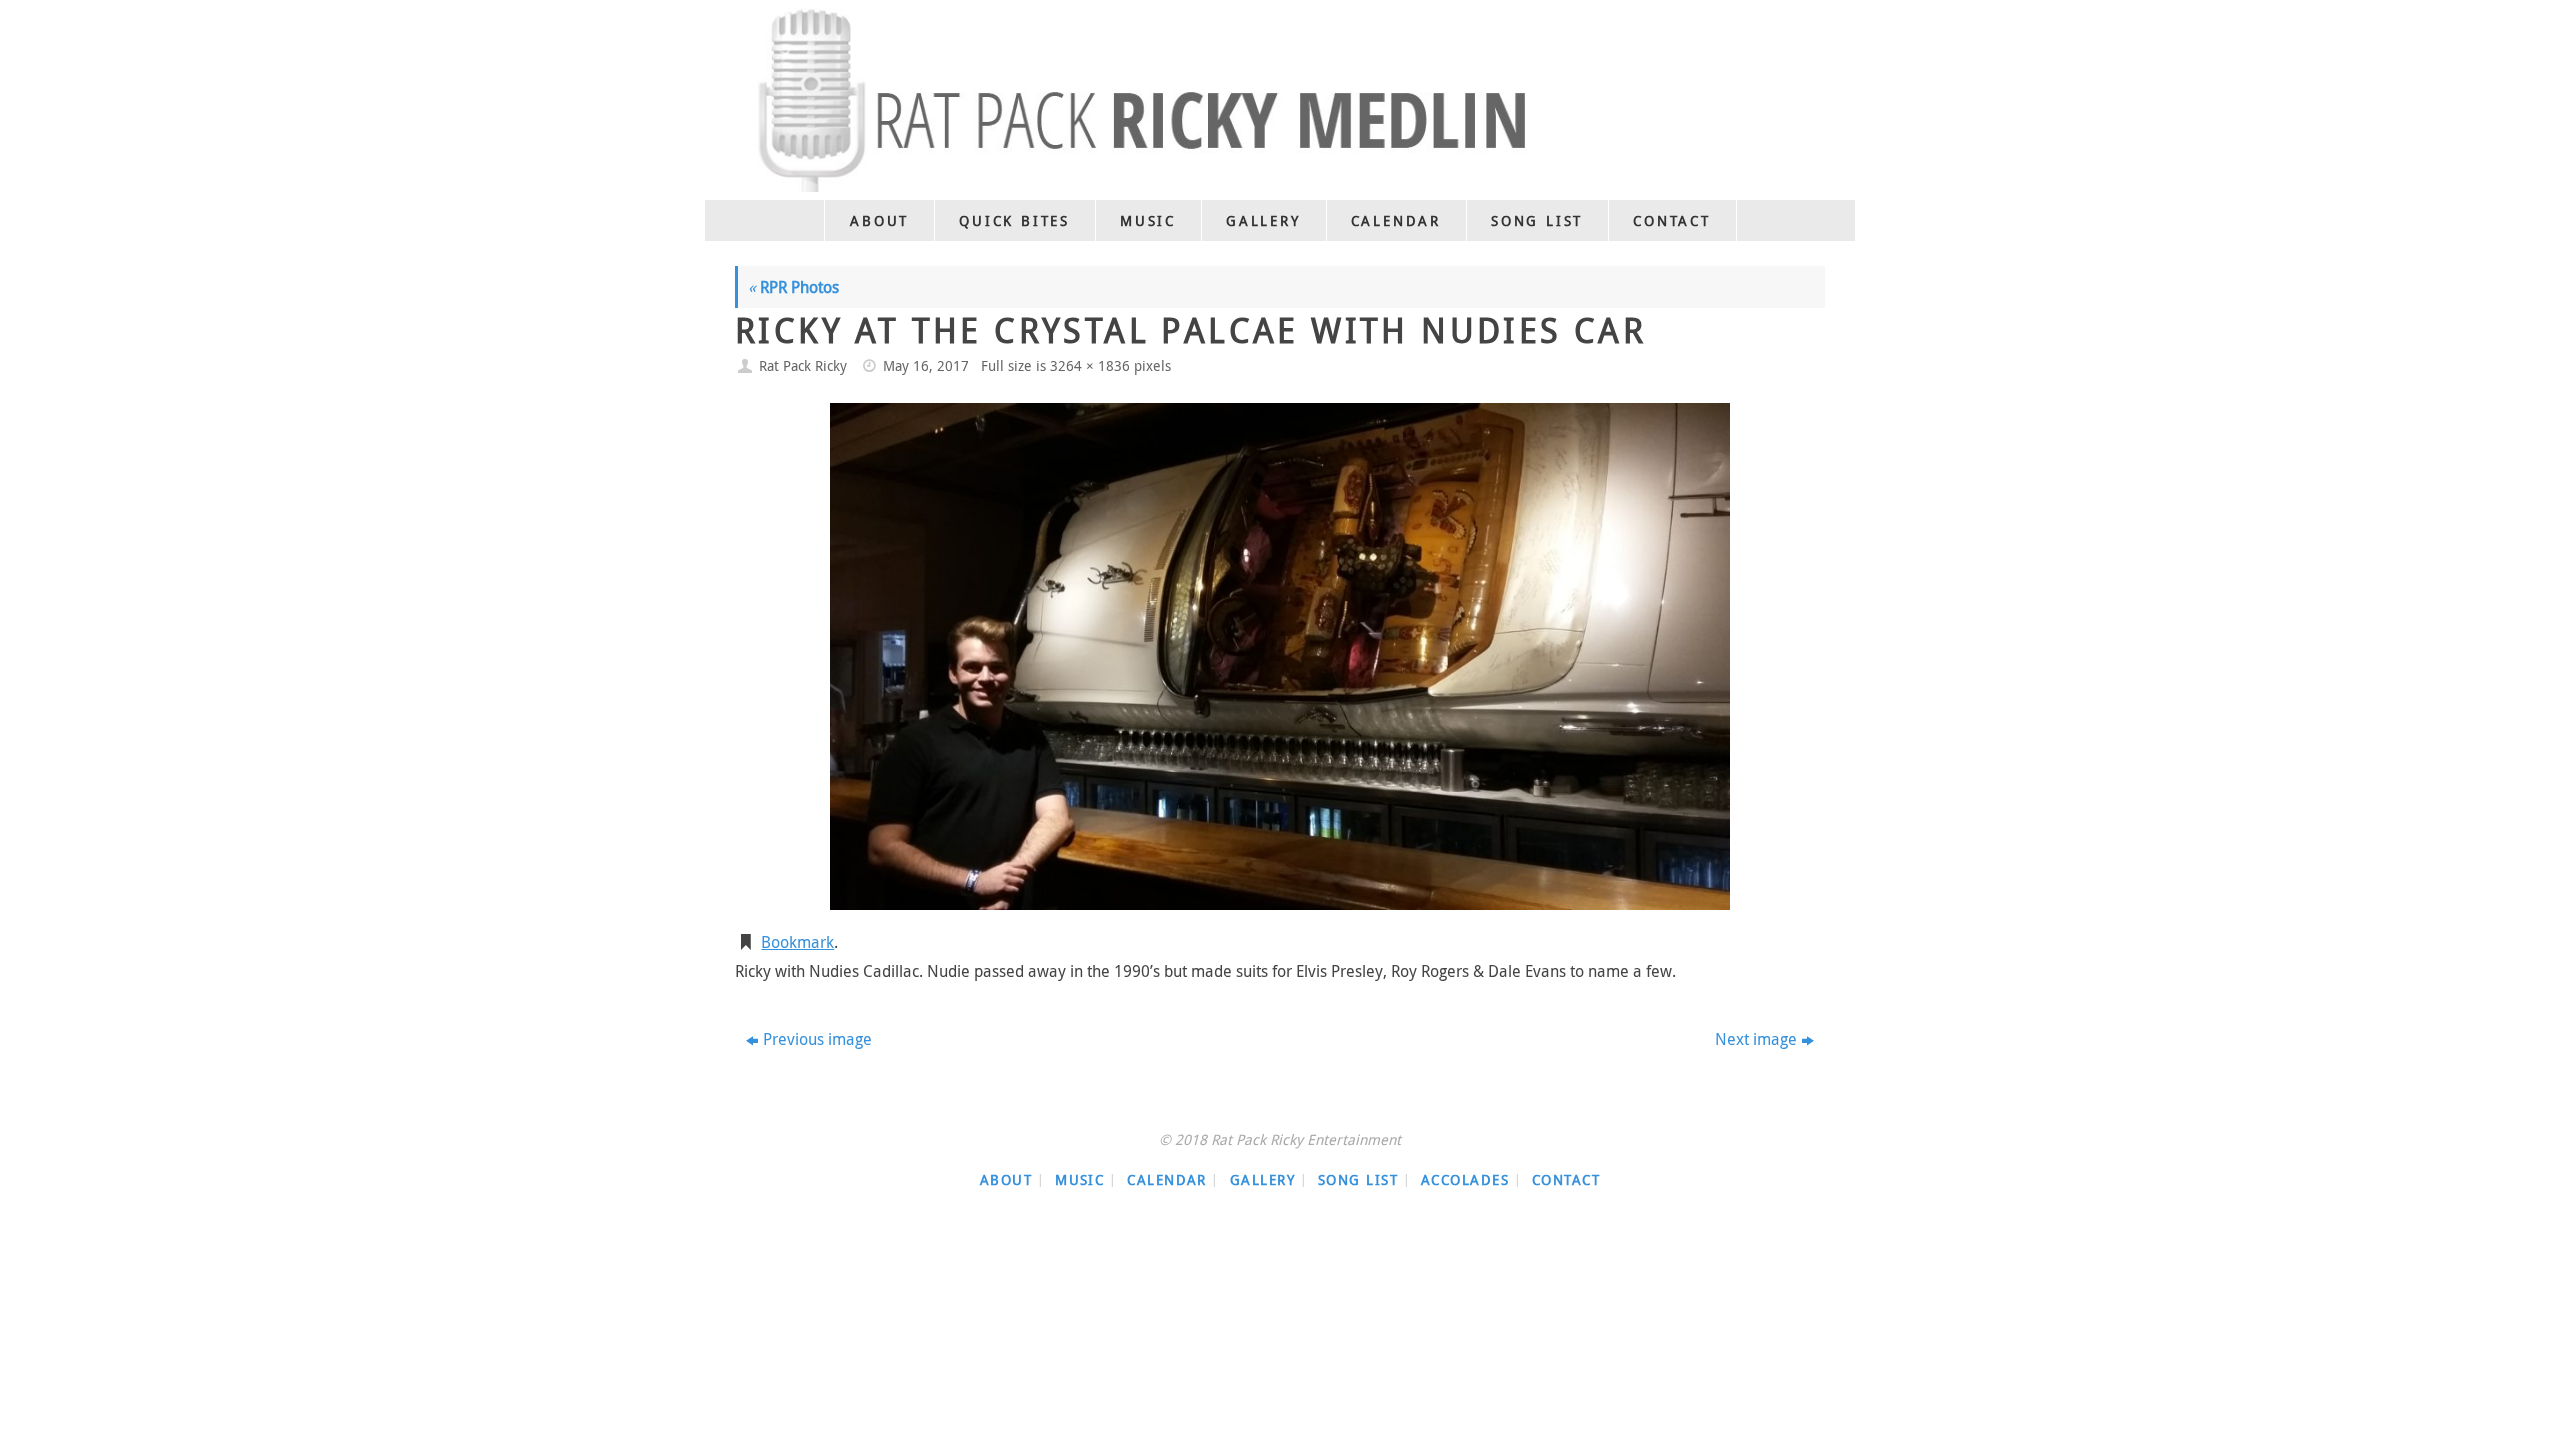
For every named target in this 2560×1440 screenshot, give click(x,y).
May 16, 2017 (926, 365)
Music (1079, 1179)
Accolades (1465, 1179)
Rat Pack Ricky (803, 365)
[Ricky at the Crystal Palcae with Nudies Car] (1280, 656)
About (1006, 1179)
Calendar (1167, 1179)
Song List (1358, 1179)
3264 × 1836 (1090, 365)
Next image (1756, 1039)
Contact (1566, 1179)
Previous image (817, 1039)
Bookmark (797, 942)
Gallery (1262, 1179)
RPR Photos (793, 287)
